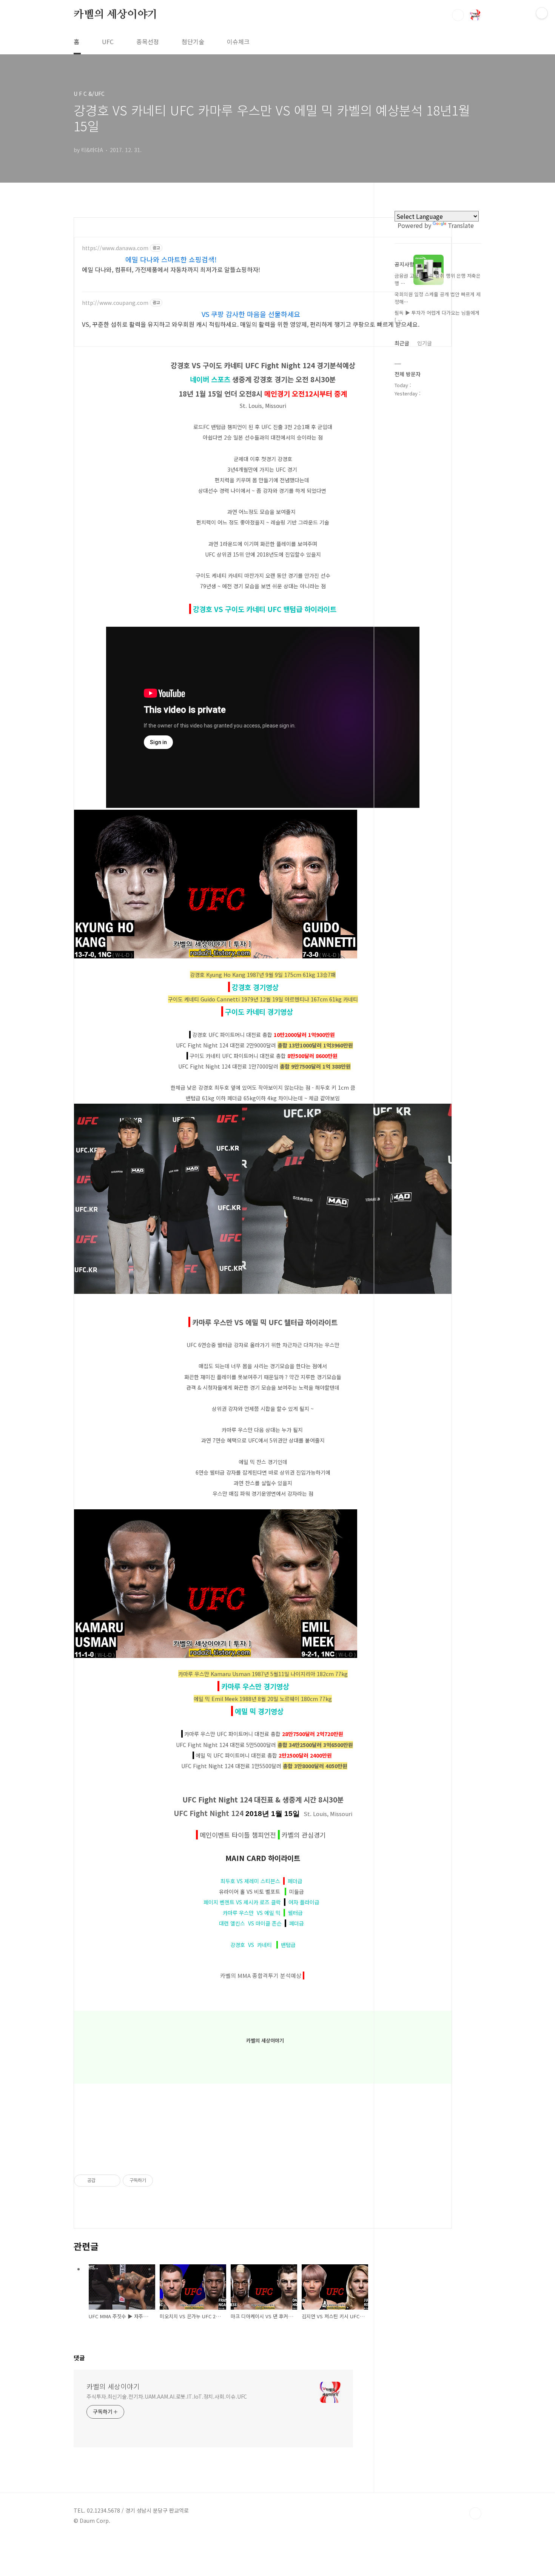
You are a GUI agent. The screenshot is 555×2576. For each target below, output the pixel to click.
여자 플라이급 (303, 1902)
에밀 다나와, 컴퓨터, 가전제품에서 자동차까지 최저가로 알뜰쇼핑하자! (171, 269)
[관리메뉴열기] (542, 13)
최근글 (402, 343)
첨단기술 (193, 42)
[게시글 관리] (112, 2181)
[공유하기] (103, 2181)
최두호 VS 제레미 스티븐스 (252, 1881)
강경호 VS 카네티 (253, 1945)
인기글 (425, 343)
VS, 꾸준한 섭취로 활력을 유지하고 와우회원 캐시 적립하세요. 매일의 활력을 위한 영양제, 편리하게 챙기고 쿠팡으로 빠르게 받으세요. (251, 324)
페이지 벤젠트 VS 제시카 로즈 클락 (244, 1902)
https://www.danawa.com (115, 248)
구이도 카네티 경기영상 (259, 1011)
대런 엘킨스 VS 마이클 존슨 (252, 1923)
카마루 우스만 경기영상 (255, 1686)
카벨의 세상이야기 (116, 15)
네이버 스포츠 (210, 379)
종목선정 (148, 42)
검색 (458, 15)
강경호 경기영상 (255, 987)
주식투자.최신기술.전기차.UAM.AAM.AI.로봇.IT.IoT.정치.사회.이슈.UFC (167, 2396)
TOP (475, 2513)
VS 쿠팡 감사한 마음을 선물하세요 (251, 314)
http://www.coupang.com (115, 303)
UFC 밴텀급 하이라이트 (301, 609)
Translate (461, 225)
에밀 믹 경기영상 (259, 1711)
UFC (108, 42)
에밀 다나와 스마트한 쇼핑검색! (171, 259)
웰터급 (294, 1913)
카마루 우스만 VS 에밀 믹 (253, 1913)
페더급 (294, 1881)
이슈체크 (238, 42)
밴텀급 (287, 1945)
